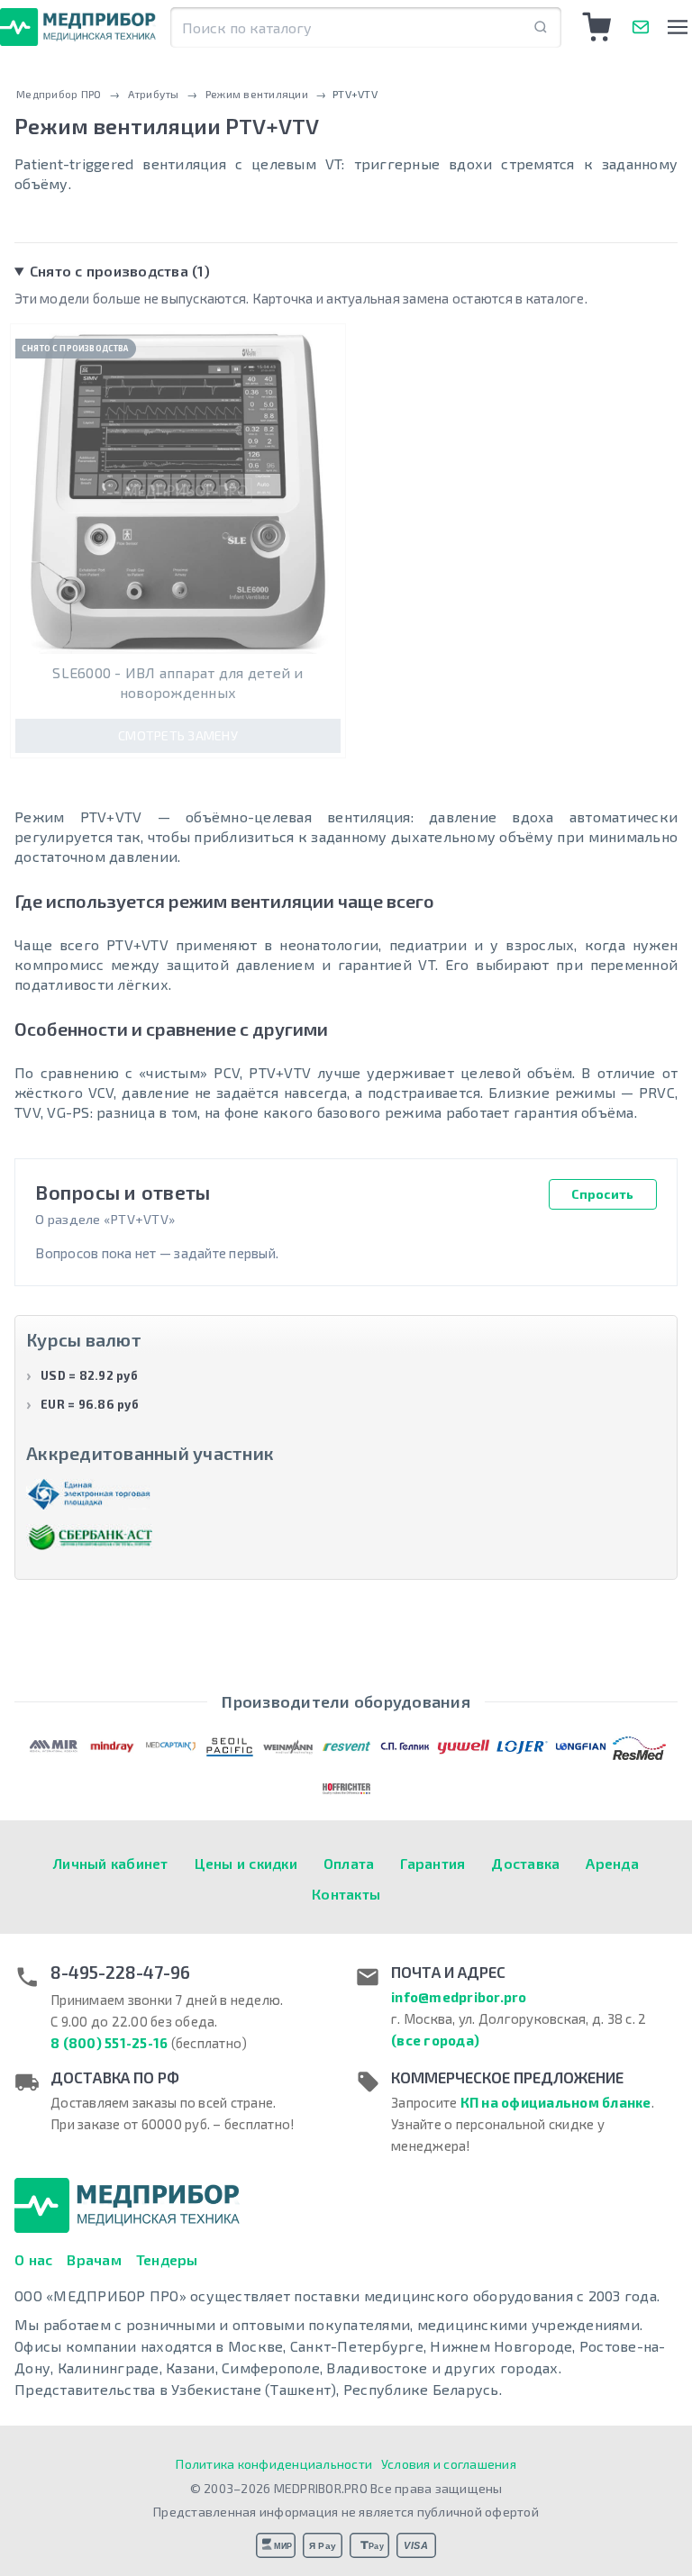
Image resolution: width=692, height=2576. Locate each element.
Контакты (346, 1894)
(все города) (435, 2040)
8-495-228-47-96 (120, 1973)
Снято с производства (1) (120, 271)
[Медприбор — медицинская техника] (78, 27)
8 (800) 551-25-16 (109, 2043)
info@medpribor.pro (459, 1997)
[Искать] (541, 27)
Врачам (94, 2259)
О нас (33, 2259)
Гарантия (432, 1863)
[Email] (641, 27)
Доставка (525, 1863)
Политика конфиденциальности (274, 2464)
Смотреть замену (178, 735)
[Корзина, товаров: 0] (597, 27)
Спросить (602, 1194)
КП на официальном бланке (556, 2102)
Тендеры (167, 2259)
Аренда (612, 1863)
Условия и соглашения (449, 2464)
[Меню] (677, 27)
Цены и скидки (246, 1863)
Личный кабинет (111, 1863)
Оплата (349, 1863)
